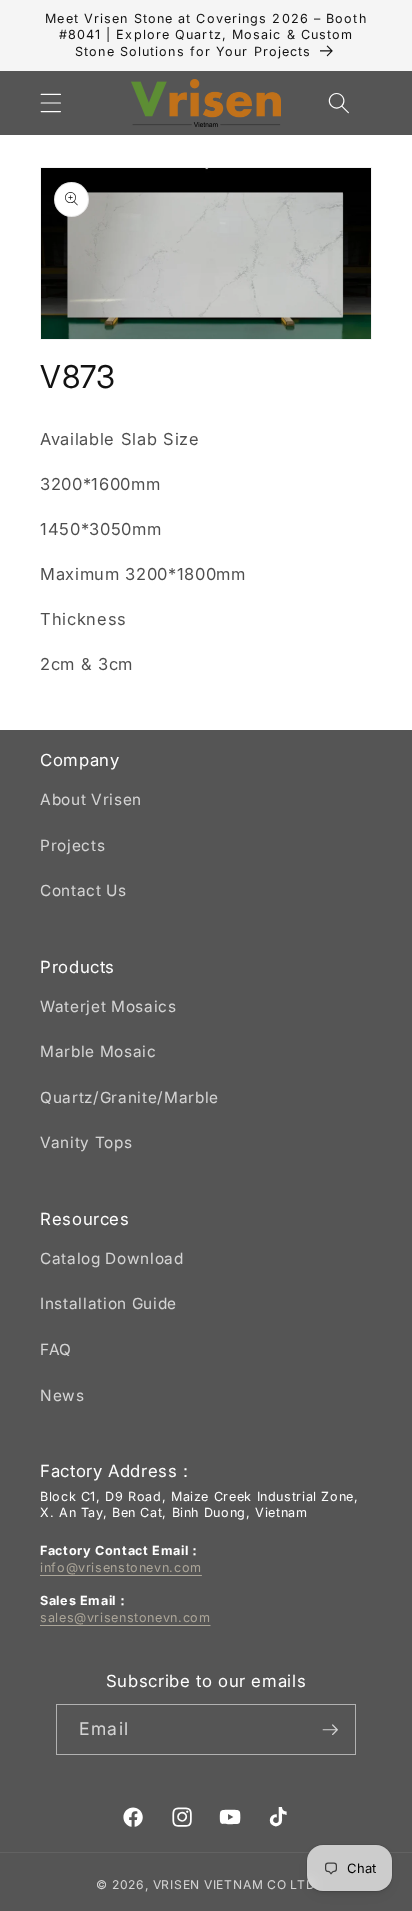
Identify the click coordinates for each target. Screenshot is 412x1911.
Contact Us (83, 890)
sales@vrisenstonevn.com (125, 1617)
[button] (51, 103)
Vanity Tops (86, 1142)
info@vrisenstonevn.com (121, 1567)
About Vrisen (91, 799)
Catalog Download (112, 1258)
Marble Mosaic (98, 1051)
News (62, 1395)
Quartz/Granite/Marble (129, 1097)
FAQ (56, 1349)
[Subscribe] (330, 1730)
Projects (72, 845)
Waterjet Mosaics (108, 1006)
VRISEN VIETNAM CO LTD (234, 1884)
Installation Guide (108, 1303)
